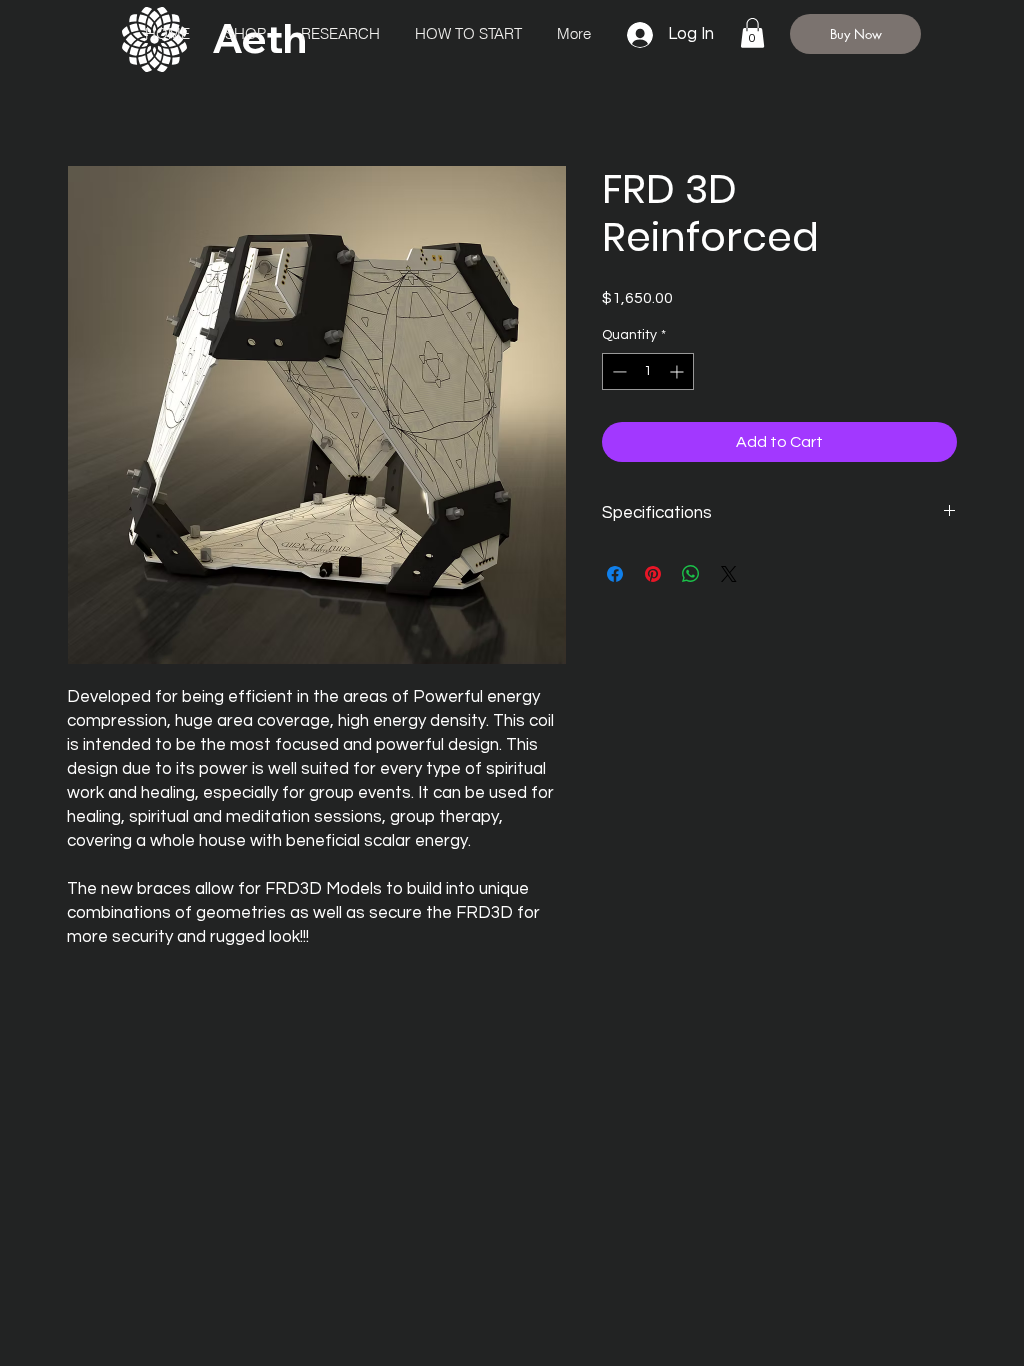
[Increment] (678, 371)
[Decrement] (617, 371)
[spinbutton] (648, 371)
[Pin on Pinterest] (653, 574)
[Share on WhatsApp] (691, 574)
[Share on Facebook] (615, 574)
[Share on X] (729, 574)
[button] (752, 33)
